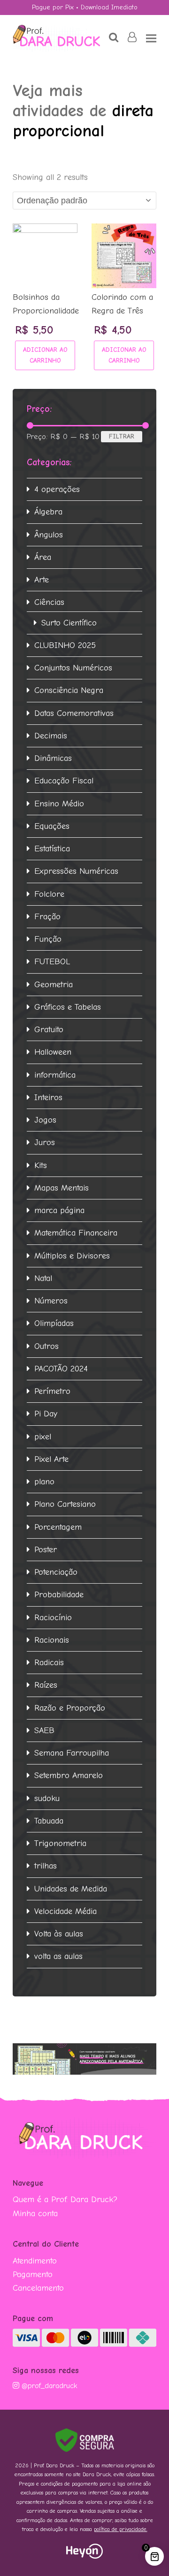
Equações (52, 826)
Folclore (49, 894)
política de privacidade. (121, 2529)
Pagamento (33, 2274)
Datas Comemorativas (74, 713)
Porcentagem (58, 1527)
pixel (43, 1437)
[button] (151, 38)
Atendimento (35, 2261)
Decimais (51, 736)
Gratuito (49, 1030)
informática (55, 1075)
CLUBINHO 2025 (65, 645)
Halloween (53, 1052)
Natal (43, 1278)
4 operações (57, 489)
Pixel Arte (51, 1459)
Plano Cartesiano (65, 1504)
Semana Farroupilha (72, 1753)
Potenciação (56, 1572)
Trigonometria (60, 1843)
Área (43, 557)
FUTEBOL (52, 962)
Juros (45, 1143)
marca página (59, 1210)
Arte (42, 580)
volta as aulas (58, 1956)
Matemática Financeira (76, 1233)
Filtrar (122, 436)
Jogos (45, 1120)
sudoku (47, 1798)
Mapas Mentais (61, 1188)
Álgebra (48, 512)
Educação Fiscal (64, 781)
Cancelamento (38, 2288)
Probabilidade (59, 1595)
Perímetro (52, 1391)
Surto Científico (69, 623)
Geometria (54, 985)
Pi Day (46, 1414)
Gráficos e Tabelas (68, 1007)
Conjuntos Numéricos (73, 668)
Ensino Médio (59, 804)
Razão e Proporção (70, 1708)
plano (44, 1482)
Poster (46, 1550)
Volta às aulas (59, 1934)
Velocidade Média (65, 1911)
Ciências (49, 602)
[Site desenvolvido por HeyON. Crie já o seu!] (84, 2556)
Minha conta (35, 2214)
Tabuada (49, 1821)
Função (48, 939)
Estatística (52, 849)
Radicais (49, 1663)
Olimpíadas (54, 1323)
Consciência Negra (69, 690)
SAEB (44, 1731)
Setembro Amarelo (69, 1776)
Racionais (52, 1640)
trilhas (46, 1866)
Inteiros (48, 1098)
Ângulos (49, 535)
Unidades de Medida (71, 1889)
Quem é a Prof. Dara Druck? (65, 2200)
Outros (46, 1346)
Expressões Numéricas (76, 871)
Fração (47, 917)
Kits (41, 1165)
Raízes (46, 1685)
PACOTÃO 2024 (61, 1369)
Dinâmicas (53, 758)
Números (51, 1301)
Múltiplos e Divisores (72, 1256)
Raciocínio (53, 1618)
